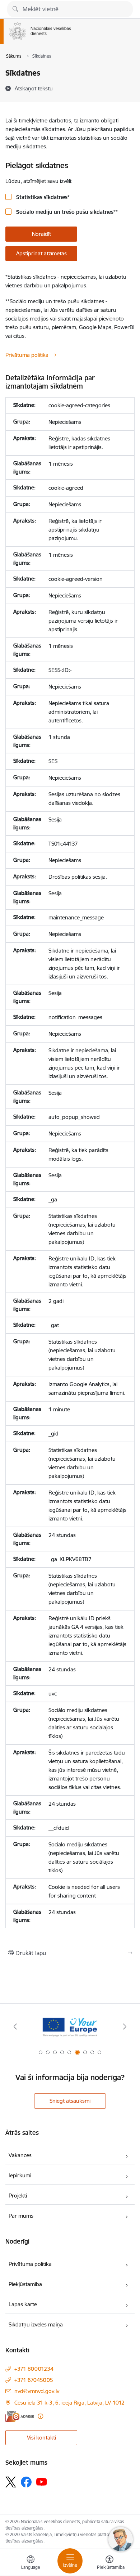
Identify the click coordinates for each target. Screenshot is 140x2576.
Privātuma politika (27, 355)
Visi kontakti (41, 2438)
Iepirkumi (20, 2175)
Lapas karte (23, 2304)
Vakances (20, 2155)
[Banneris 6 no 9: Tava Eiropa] (70, 2027)
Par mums (21, 2216)
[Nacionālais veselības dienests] (71, 40)
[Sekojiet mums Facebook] (26, 2482)
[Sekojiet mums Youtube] (42, 2482)
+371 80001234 (34, 2369)
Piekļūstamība (25, 2284)
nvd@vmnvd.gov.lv (37, 2391)
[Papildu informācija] (40, 2416)
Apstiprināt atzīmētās (41, 253)
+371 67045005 (34, 2380)
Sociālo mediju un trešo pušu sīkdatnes (66, 212)
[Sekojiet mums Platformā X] (11, 2482)
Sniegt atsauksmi (70, 2101)
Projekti (18, 2196)
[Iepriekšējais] (15, 2026)
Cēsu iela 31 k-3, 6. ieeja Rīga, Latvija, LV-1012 (69, 2403)
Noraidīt (41, 234)
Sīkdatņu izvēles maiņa (36, 2324)
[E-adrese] (20, 2416)
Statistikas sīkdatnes (42, 197)
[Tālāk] (125, 2026)
